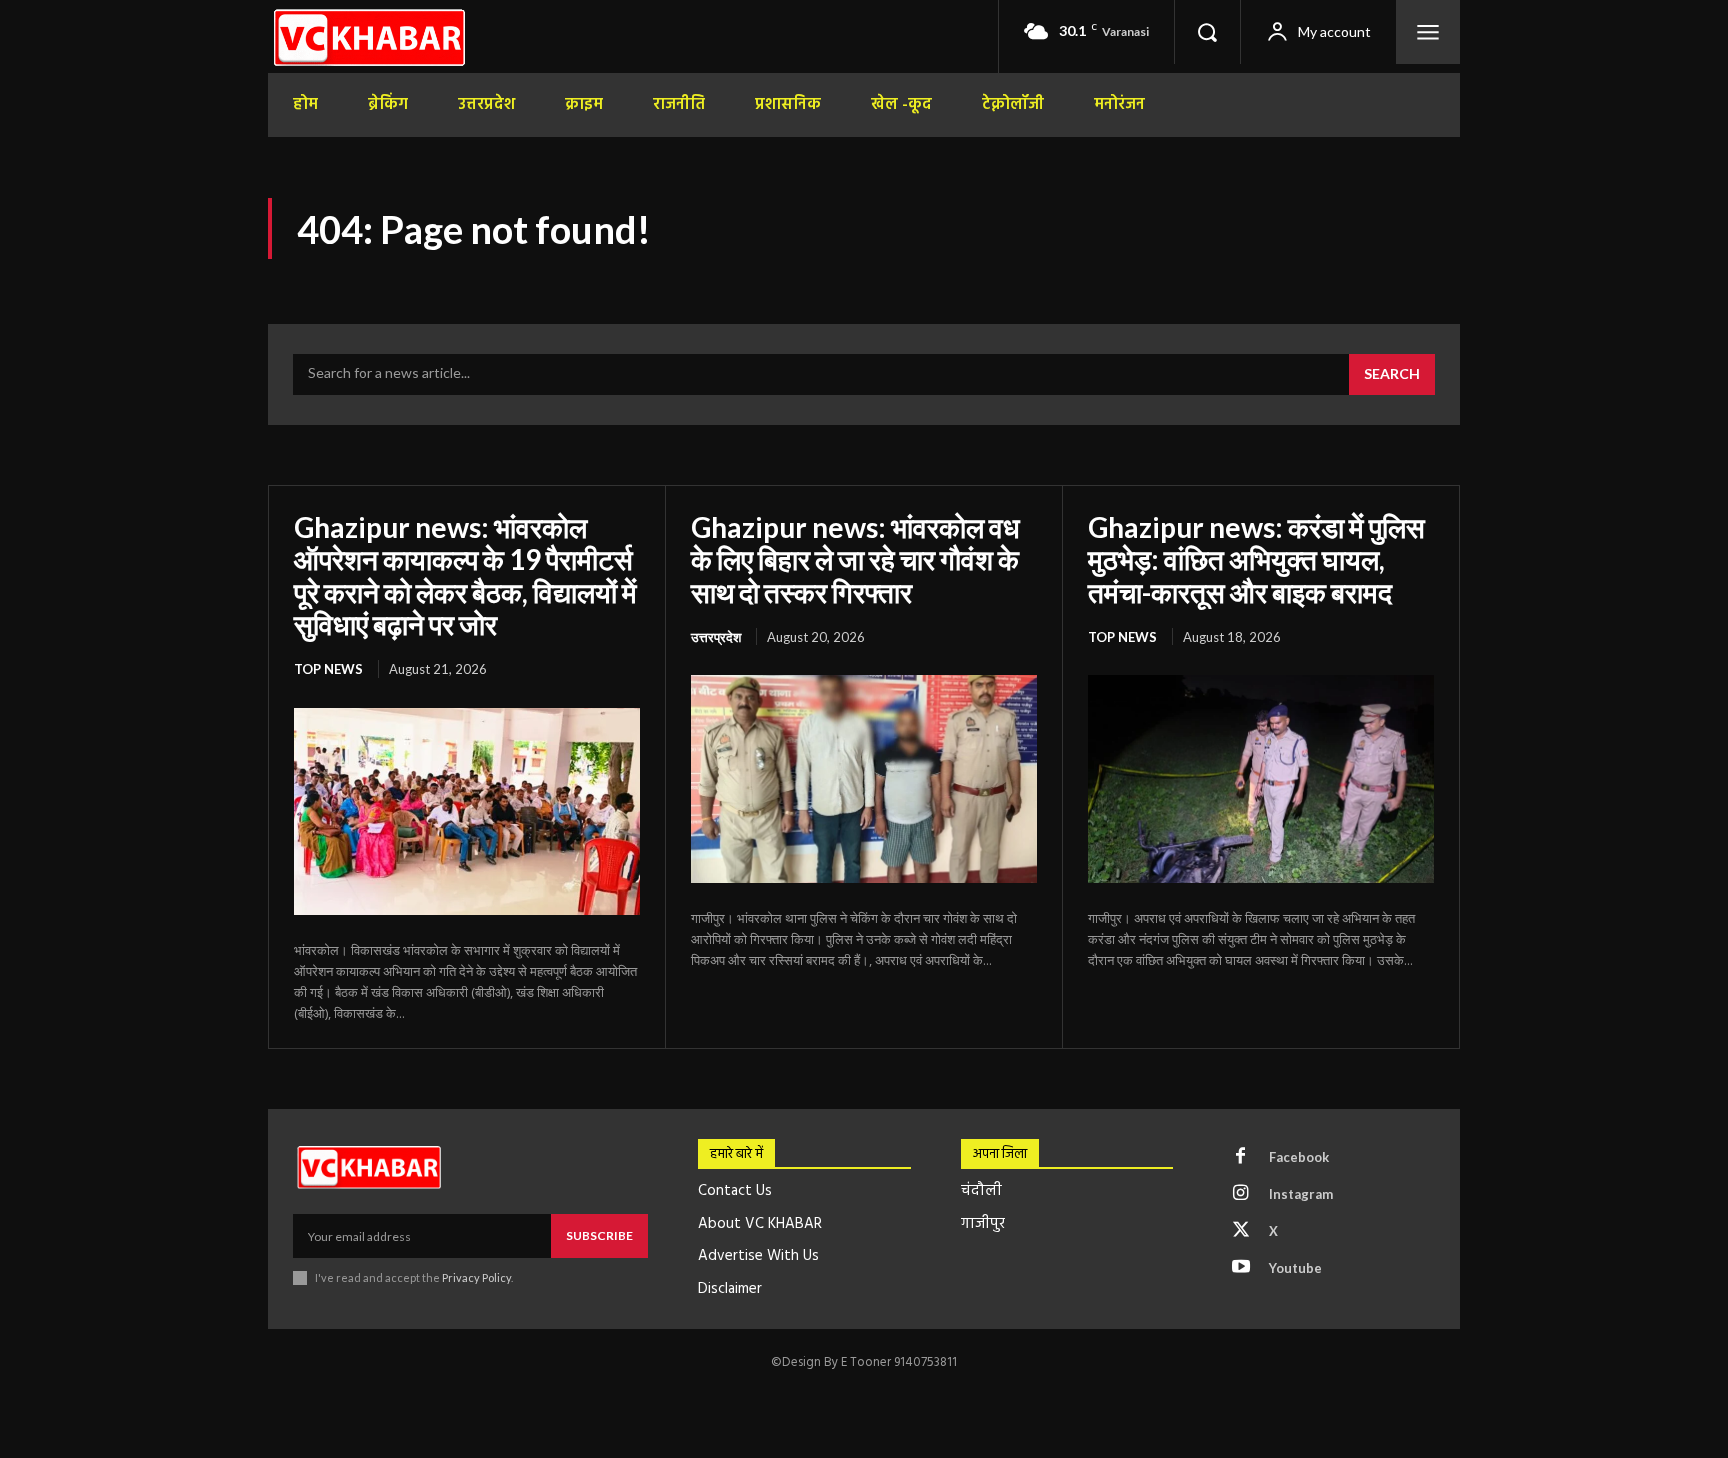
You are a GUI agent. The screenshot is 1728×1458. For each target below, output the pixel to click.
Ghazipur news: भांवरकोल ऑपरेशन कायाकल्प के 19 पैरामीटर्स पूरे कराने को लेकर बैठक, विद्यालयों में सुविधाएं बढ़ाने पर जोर (465, 575)
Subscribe (599, 1235)
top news (328, 669)
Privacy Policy (476, 1277)
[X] (1241, 1231)
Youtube (1295, 1268)
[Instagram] (1241, 1194)
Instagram (1301, 1194)
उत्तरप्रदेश (716, 637)
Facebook (1299, 1157)
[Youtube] (1241, 1268)
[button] (1207, 32)
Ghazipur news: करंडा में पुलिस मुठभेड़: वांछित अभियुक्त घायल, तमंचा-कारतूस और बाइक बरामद (1256, 559)
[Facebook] (1241, 1157)
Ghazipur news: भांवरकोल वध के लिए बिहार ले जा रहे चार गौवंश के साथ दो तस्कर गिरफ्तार (855, 559)
